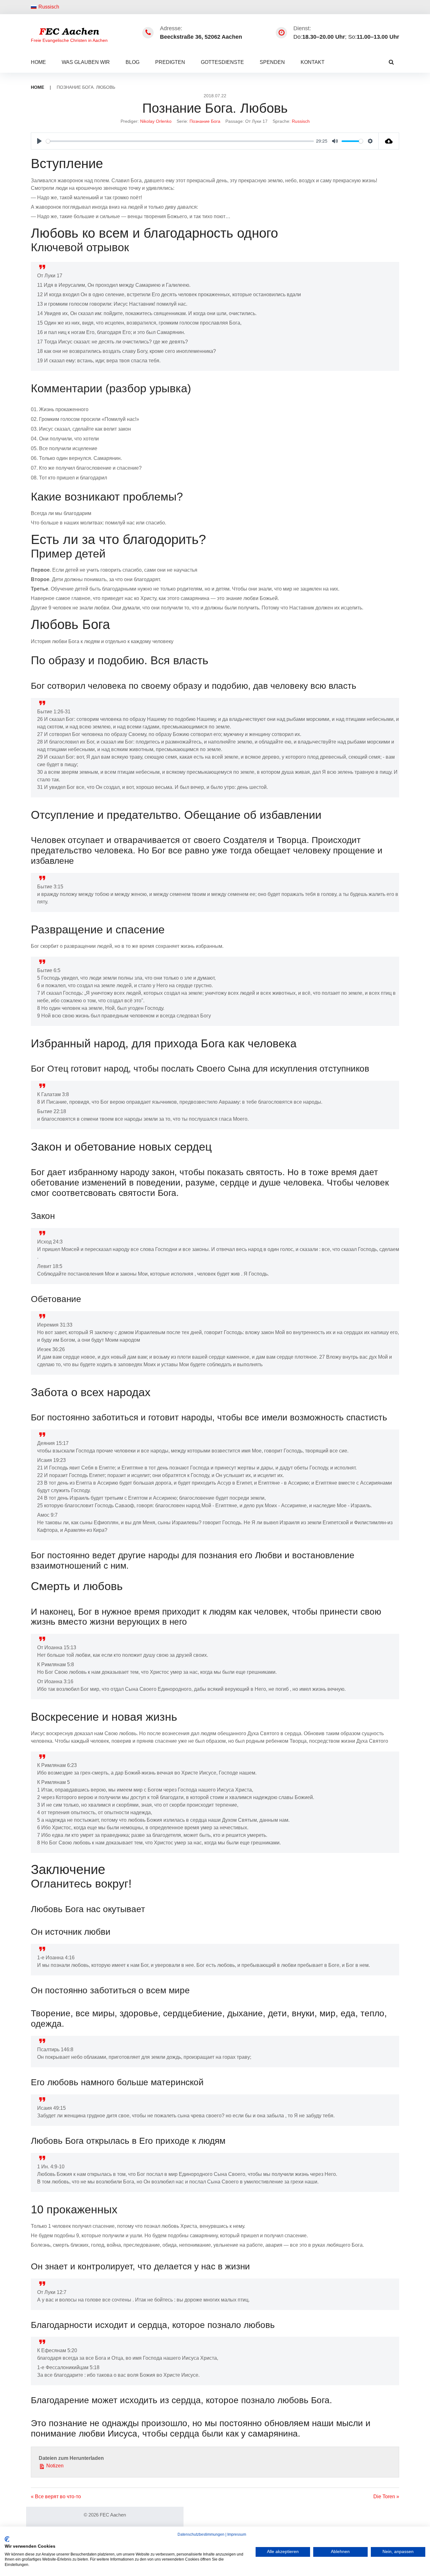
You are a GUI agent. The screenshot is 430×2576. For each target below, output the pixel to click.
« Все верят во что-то (56, 2497)
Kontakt (313, 62)
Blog (133, 62)
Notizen (54, 2466)
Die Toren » (386, 2497)
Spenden (272, 62)
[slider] (180, 141)
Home (38, 62)
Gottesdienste (222, 62)
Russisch (49, 7)
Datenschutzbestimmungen (201, 2534)
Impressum (237, 2534)
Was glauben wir (86, 62)
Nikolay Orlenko (156, 121)
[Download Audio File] (389, 141)
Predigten (170, 62)
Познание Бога (205, 121)
